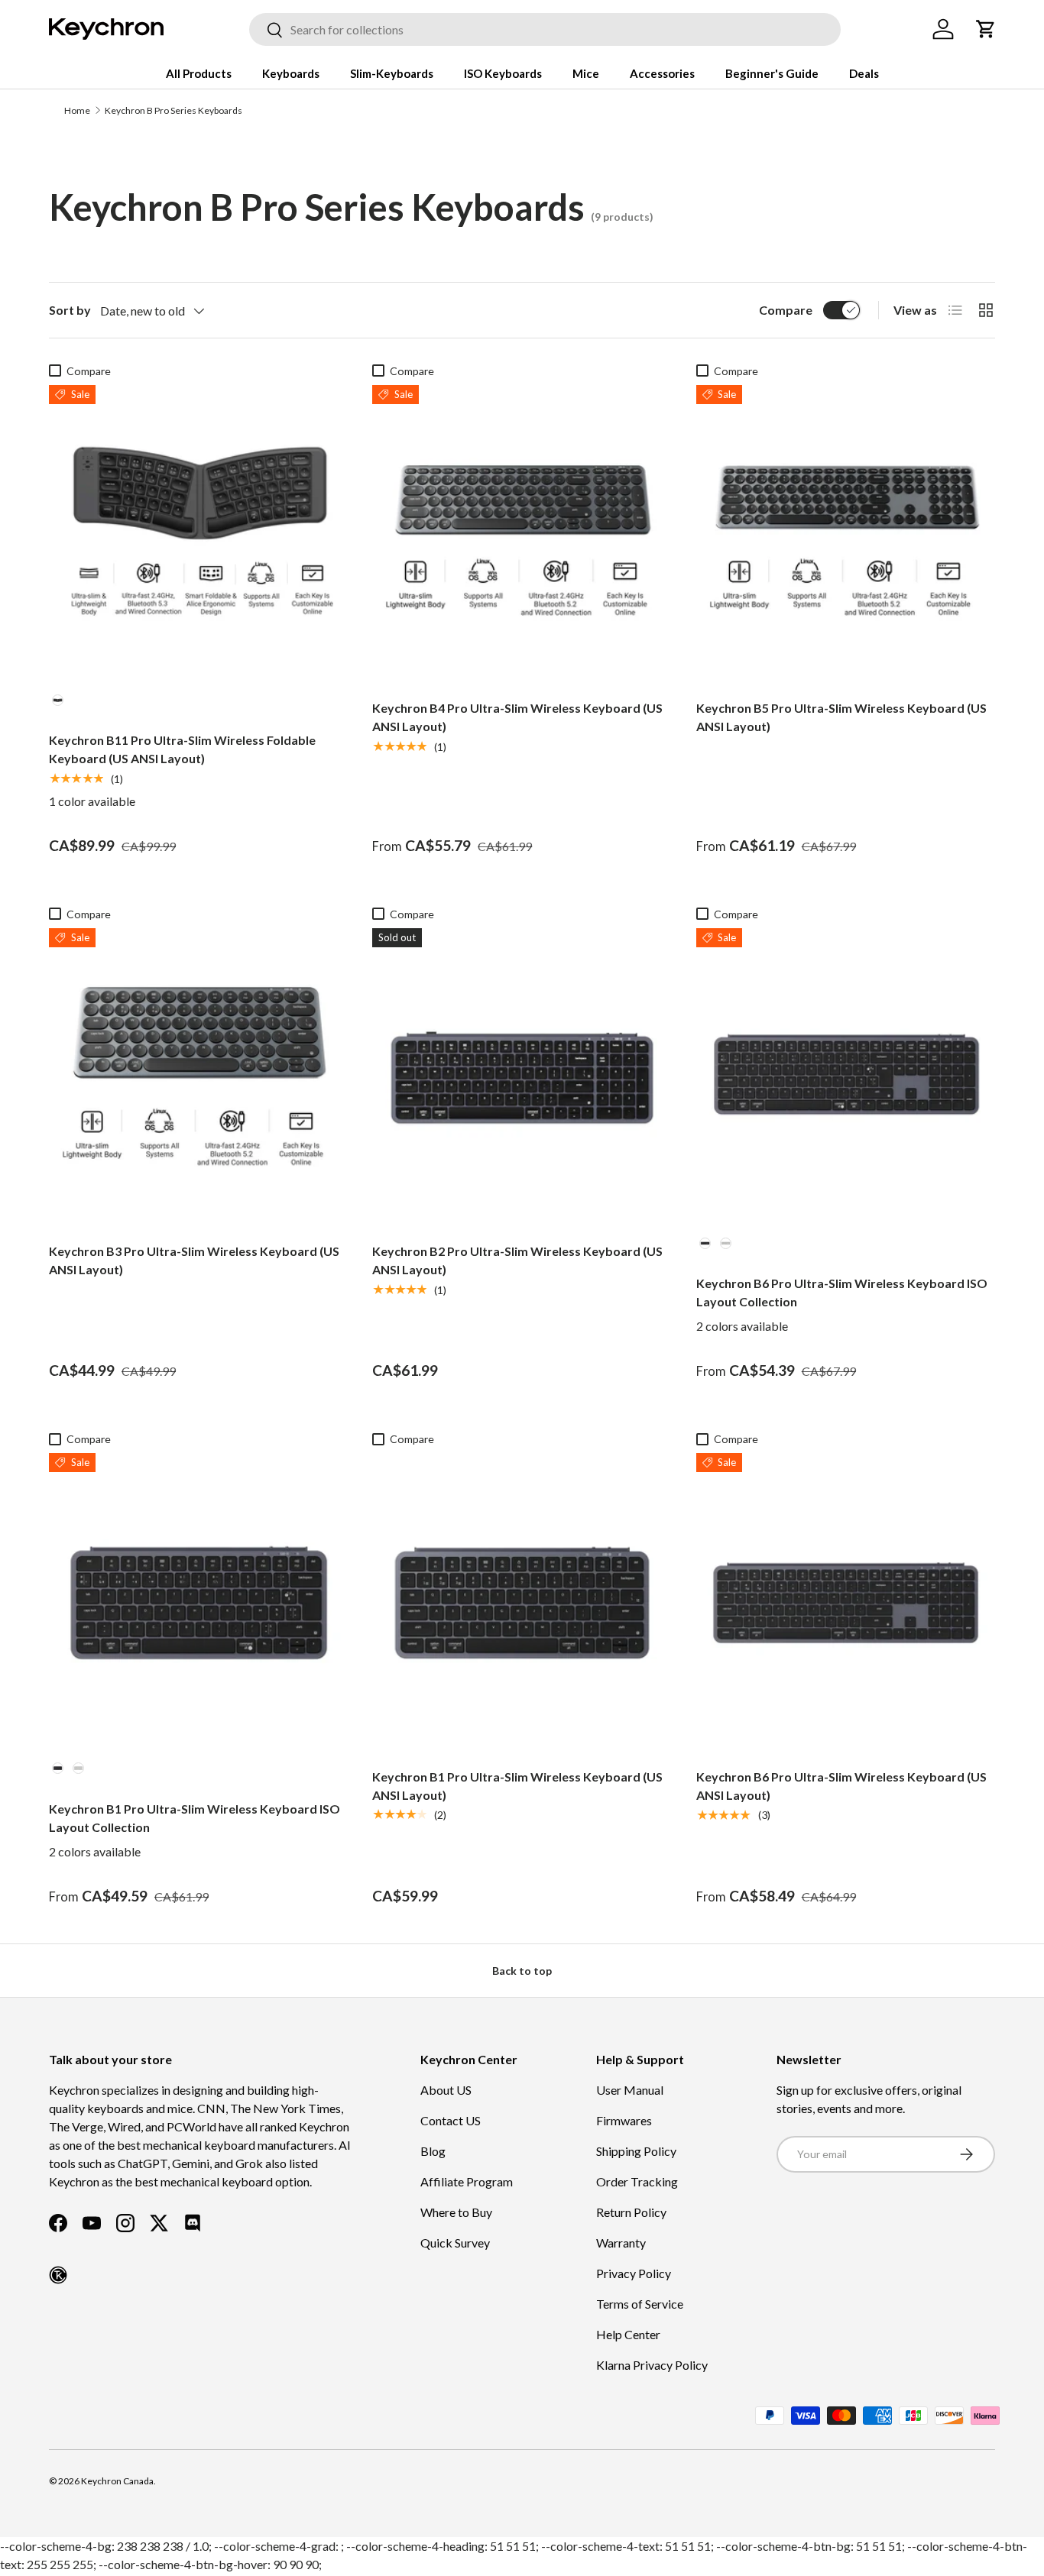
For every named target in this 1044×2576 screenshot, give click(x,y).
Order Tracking (637, 2181)
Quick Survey (455, 2243)
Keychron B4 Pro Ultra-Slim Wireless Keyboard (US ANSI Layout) (517, 717)
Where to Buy (456, 2212)
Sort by (70, 310)
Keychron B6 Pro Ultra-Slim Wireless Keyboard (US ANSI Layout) (841, 1786)
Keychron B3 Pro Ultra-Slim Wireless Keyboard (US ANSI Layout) (194, 1260)
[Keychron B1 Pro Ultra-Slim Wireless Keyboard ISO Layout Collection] (198, 1602)
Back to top (522, 1971)
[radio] (58, 700)
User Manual (630, 2090)
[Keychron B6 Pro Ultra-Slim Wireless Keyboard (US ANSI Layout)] (846, 1602)
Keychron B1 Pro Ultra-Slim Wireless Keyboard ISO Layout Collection (195, 1818)
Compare (786, 310)
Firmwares (624, 2120)
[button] (986, 29)
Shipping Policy (636, 2151)
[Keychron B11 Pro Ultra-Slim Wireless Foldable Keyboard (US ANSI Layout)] (198, 534)
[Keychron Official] (58, 2275)
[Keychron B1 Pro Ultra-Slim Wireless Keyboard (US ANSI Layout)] (522, 1602)
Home (77, 110)
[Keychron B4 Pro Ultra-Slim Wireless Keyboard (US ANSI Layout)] (522, 534)
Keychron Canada (117, 2481)
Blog (433, 2151)
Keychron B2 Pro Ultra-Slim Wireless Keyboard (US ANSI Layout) (517, 1260)
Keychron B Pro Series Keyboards (173, 110)
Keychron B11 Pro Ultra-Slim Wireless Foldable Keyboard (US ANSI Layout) (182, 749)
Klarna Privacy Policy (652, 2365)
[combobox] (545, 29)
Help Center (628, 2334)
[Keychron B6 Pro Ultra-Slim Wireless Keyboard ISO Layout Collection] (846, 1078)
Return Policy (631, 2212)
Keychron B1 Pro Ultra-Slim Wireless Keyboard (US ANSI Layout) (517, 1786)
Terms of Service (640, 2304)
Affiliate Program (467, 2181)
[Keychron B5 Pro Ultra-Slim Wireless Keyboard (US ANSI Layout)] (846, 534)
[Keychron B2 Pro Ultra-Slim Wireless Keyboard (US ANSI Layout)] (522, 1078)
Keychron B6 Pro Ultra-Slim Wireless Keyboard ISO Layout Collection (842, 1292)
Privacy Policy (634, 2273)
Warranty (621, 2243)
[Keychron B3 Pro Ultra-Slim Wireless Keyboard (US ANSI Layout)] (198, 1078)
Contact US (451, 2120)
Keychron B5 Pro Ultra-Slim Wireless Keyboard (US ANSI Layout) (841, 717)
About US (446, 2090)
